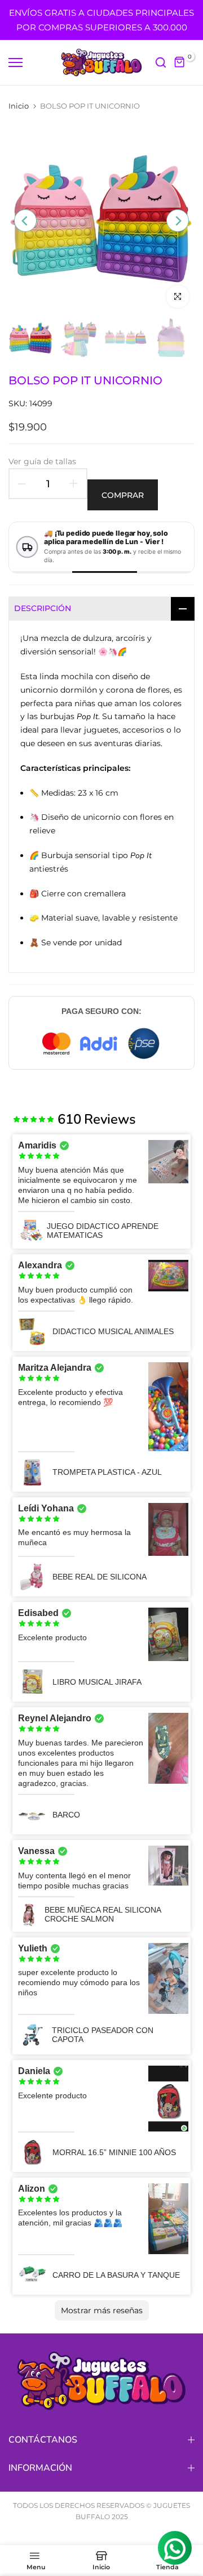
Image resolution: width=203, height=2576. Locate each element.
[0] (180, 62)
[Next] (178, 221)
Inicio (19, 106)
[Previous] (25, 221)
